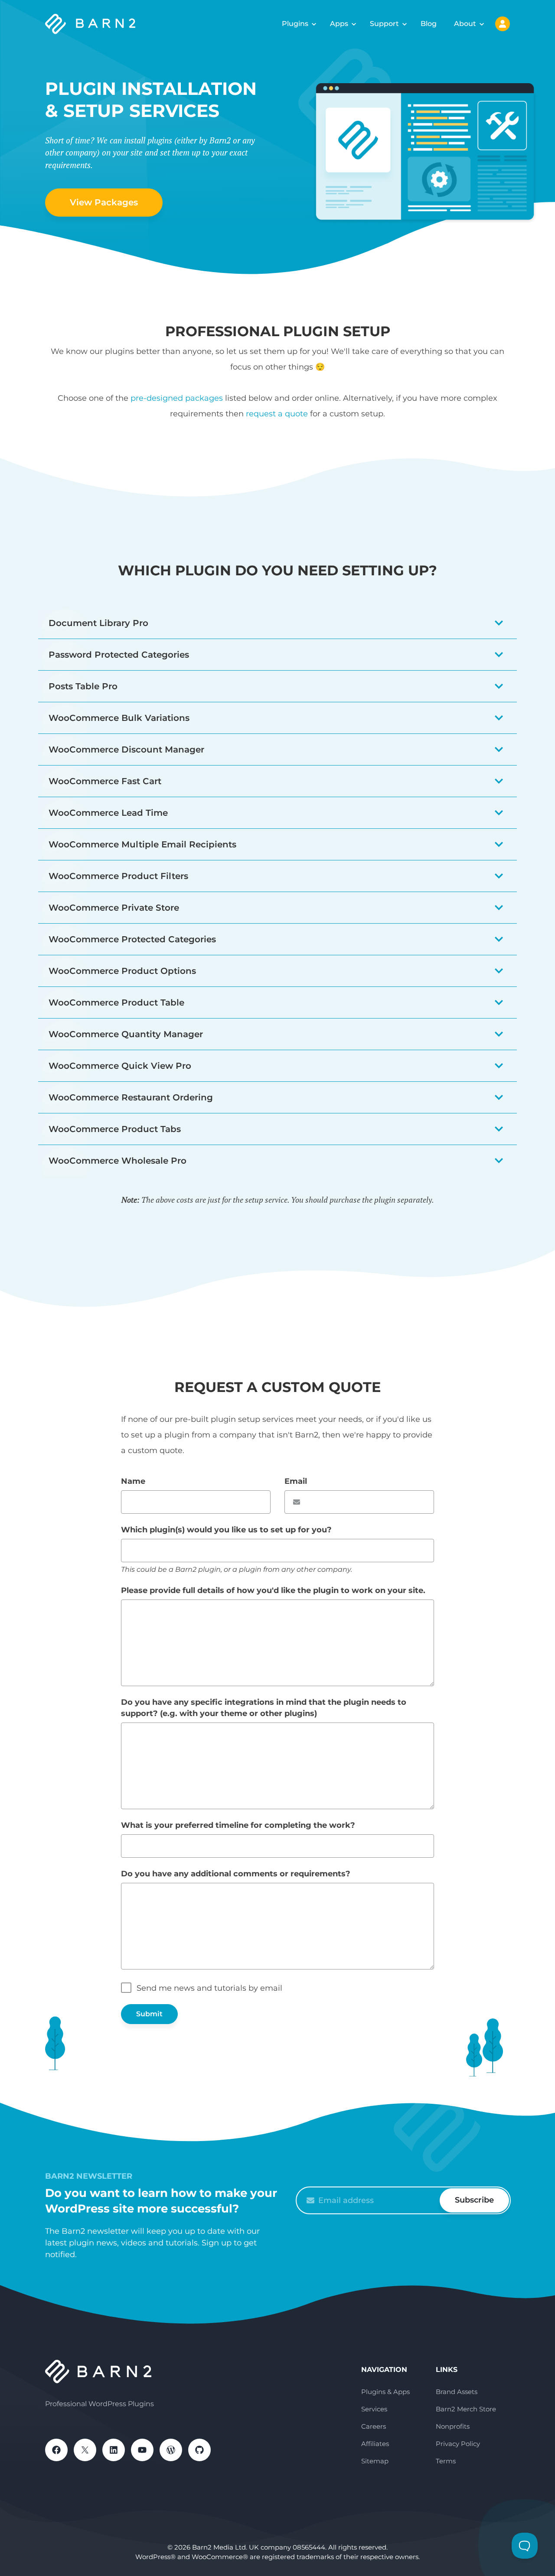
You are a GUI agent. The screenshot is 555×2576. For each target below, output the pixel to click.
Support (384, 24)
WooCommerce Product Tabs (115, 1129)
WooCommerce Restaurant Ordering (131, 1097)
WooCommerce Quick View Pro (120, 1066)
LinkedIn (114, 2450)
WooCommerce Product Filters (118, 876)
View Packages (104, 202)
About (465, 24)
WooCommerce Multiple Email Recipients (142, 844)
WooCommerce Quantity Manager (126, 1034)
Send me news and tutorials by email (209, 1988)
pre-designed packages (177, 398)
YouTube (142, 2450)
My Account (503, 24)
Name (133, 1481)
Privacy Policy (458, 2444)
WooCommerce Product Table (116, 1002)
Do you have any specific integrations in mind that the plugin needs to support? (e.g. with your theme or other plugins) (264, 1708)
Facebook (56, 2450)
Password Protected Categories (119, 655)
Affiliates (375, 2444)
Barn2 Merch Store (466, 2409)
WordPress (171, 2450)
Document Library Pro (98, 623)
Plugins (295, 24)
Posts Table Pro (83, 686)
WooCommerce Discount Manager (126, 749)
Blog (429, 24)
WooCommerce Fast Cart (105, 781)
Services (374, 2409)
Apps (339, 24)
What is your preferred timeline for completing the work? (238, 1825)
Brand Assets (457, 2392)
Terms (446, 2461)
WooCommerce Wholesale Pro (118, 1161)
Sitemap (375, 2461)
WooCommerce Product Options (122, 971)
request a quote (277, 414)
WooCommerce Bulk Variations (119, 718)
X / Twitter (85, 2450)
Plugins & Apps (385, 2392)
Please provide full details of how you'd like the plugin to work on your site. (273, 1590)
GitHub (199, 2450)
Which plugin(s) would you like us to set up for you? (226, 1530)
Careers (374, 2426)
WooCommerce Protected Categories (132, 939)
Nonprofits (453, 2426)
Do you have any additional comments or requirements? (236, 1874)
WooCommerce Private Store (114, 908)
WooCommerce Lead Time (108, 813)
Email (296, 1481)
